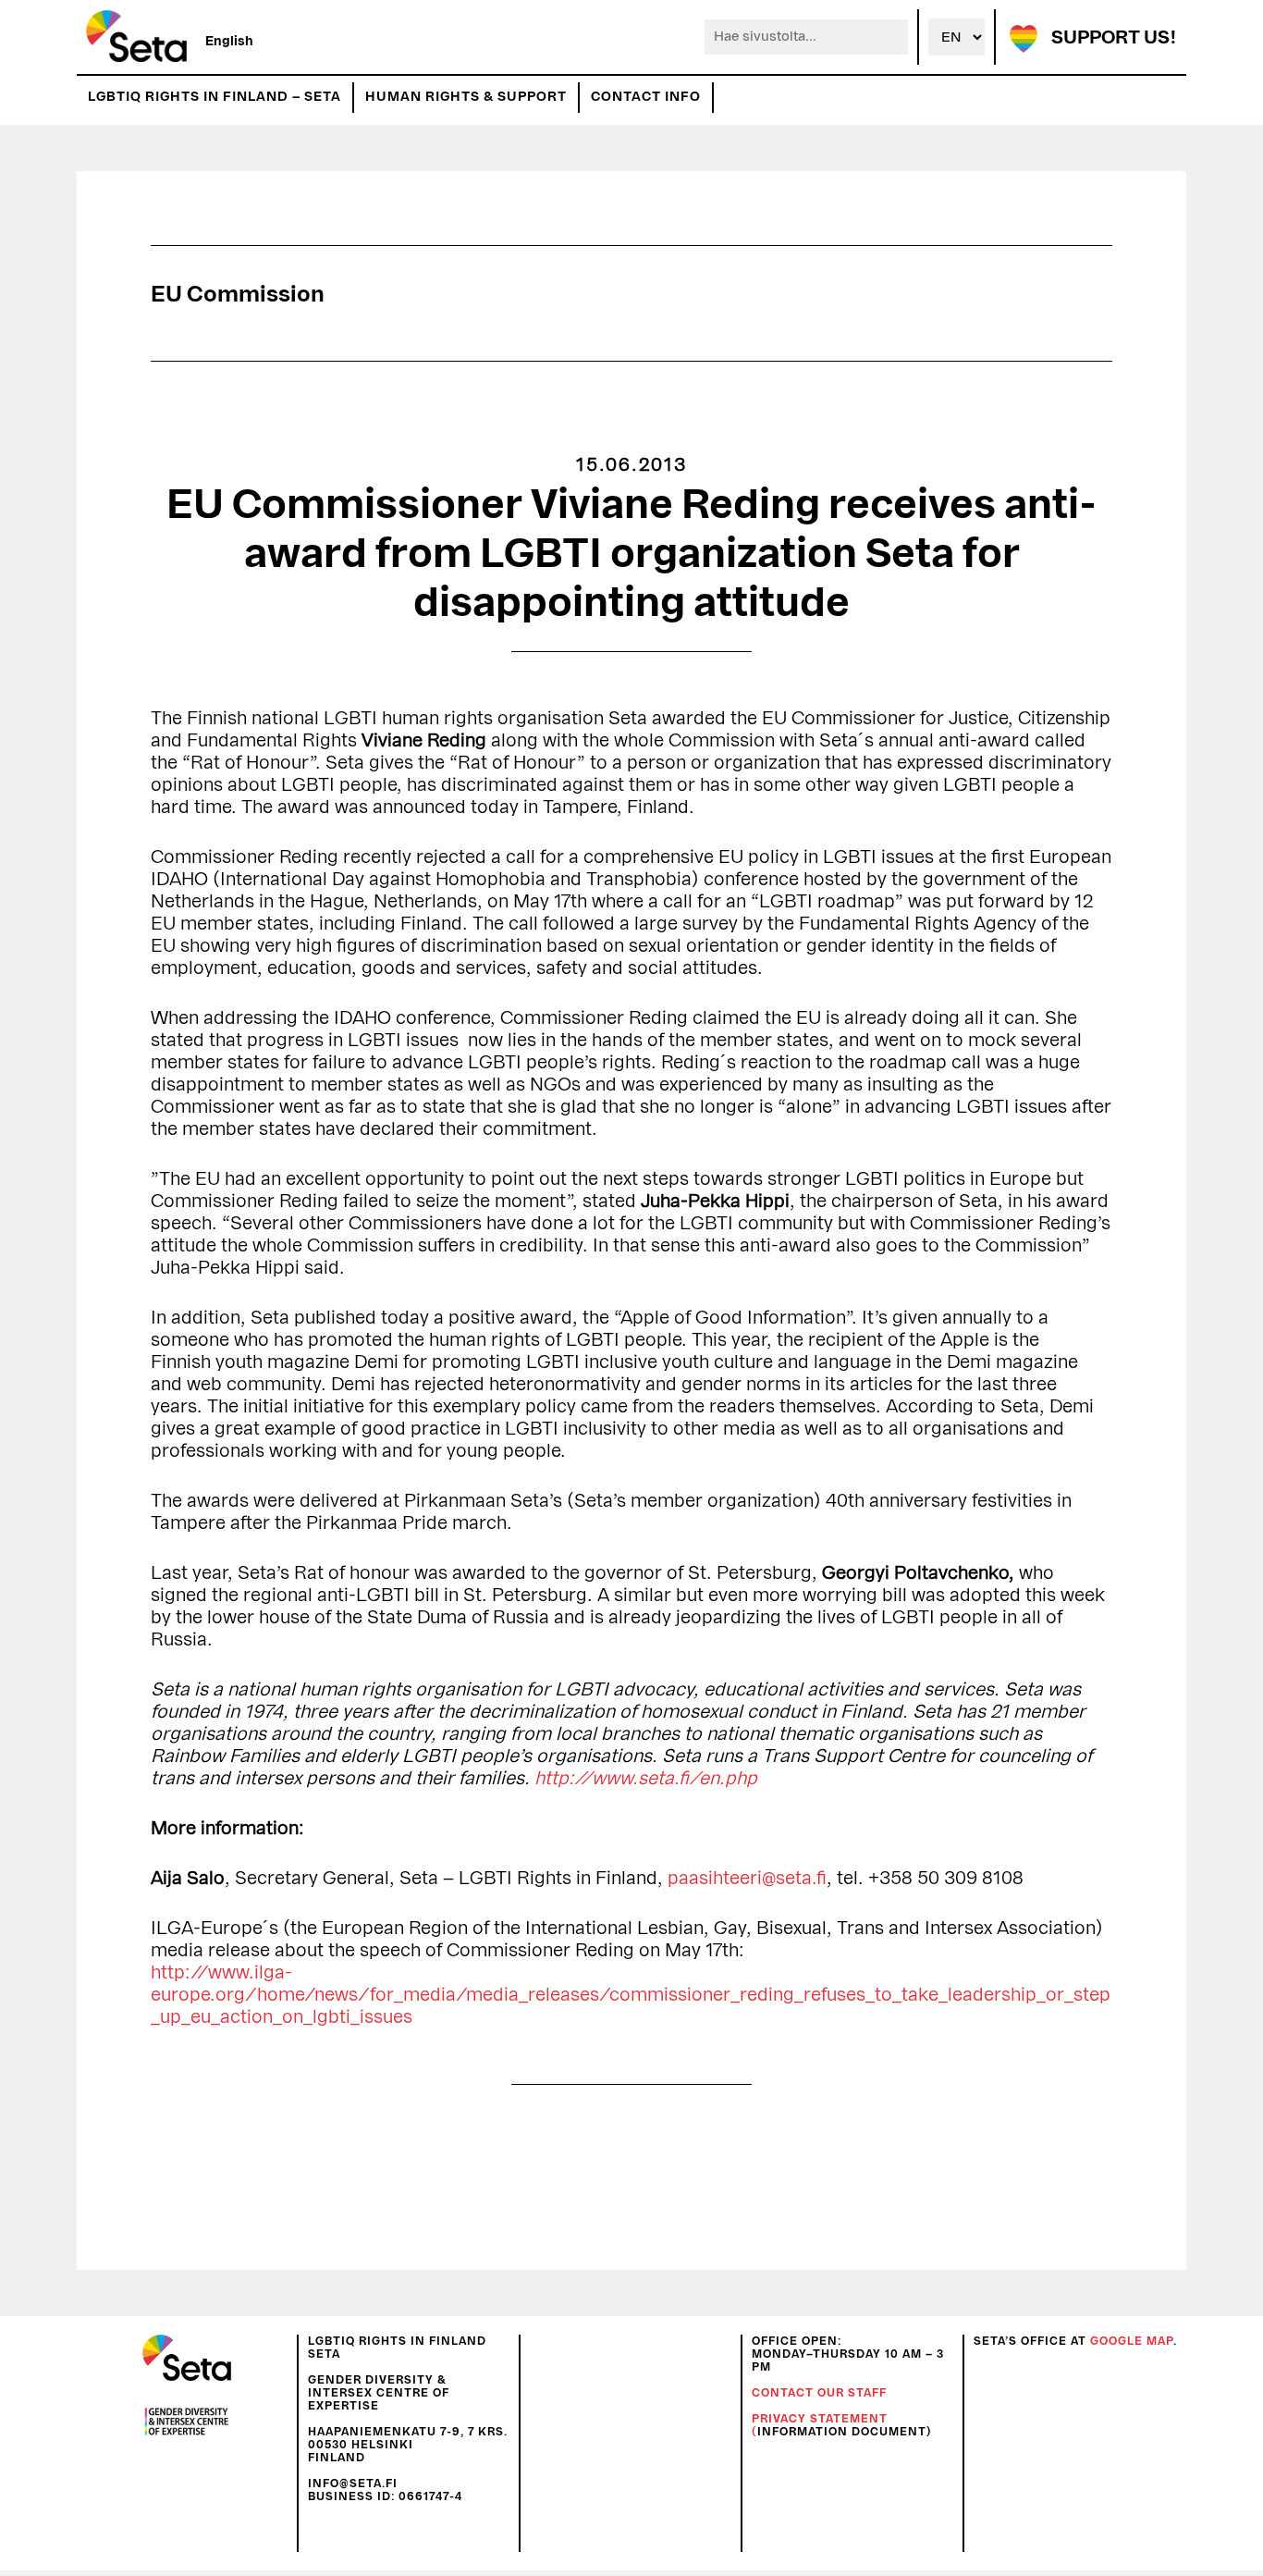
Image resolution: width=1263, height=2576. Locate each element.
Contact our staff (819, 2393)
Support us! (1114, 38)
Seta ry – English (136, 37)
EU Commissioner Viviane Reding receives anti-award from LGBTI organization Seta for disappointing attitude (631, 554)
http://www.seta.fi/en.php (646, 1779)
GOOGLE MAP (1132, 2341)
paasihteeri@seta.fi (747, 1879)
